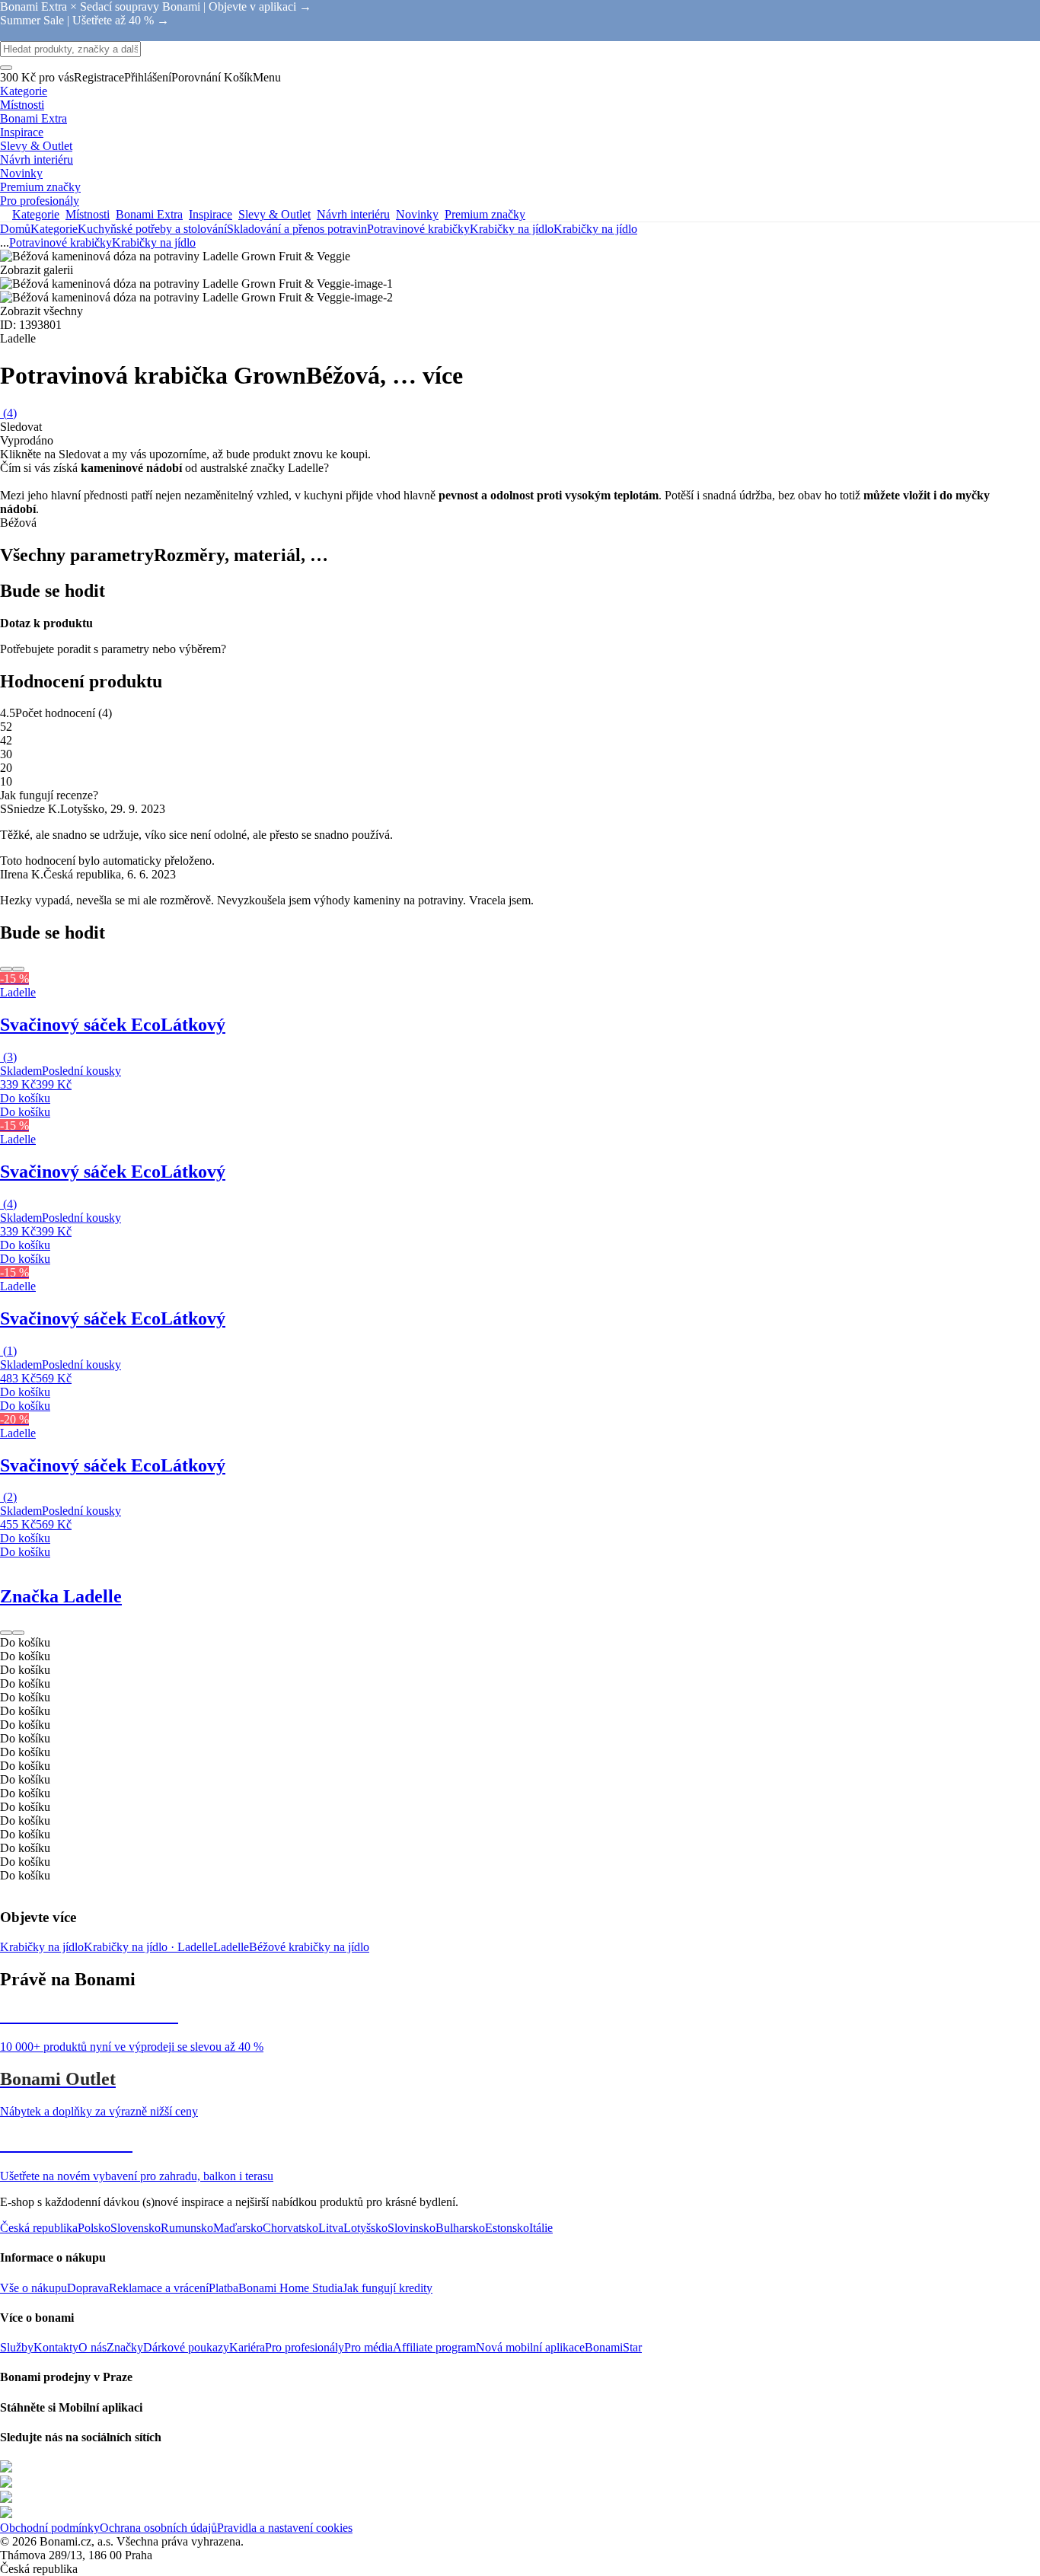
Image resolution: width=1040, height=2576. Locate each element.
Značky (125, 2347)
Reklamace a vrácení (159, 2288)
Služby (17, 2347)
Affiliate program (434, 2347)
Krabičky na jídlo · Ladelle (148, 1947)
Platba (223, 2288)
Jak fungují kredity (388, 2288)
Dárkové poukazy (186, 2347)
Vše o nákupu (33, 2288)
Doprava (88, 2288)
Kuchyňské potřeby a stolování (152, 229)
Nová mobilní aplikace (530, 2347)
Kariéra (247, 2347)
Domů (15, 229)
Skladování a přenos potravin (297, 229)
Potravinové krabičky (418, 229)
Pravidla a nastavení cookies (285, 2528)
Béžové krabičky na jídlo (309, 1947)
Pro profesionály (305, 2347)
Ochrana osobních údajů (158, 2528)
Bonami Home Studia (290, 2288)
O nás (93, 2347)
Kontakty (56, 2347)
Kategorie (54, 229)
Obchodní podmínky (50, 2528)
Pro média (368, 2347)
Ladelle (231, 1947)
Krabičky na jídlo (595, 229)
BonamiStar (613, 2347)
